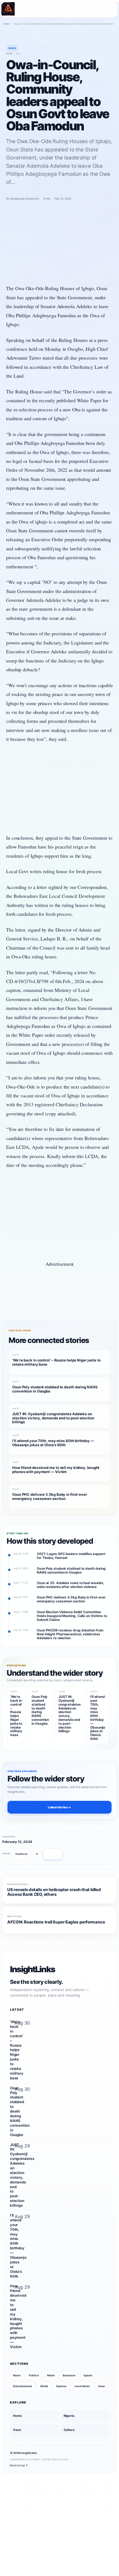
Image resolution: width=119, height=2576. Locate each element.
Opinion (61, 2386)
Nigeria (69, 2416)
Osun (102, 2386)
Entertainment (23, 2386)
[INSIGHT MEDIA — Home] (8, 9)
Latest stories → (59, 1807)
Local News (82, 2386)
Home (7, 24)
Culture (69, 2430)
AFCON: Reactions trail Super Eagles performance (56, 1922)
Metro (51, 2375)
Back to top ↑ (19, 2465)
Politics (34, 2375)
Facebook (21, 1854)
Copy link (53, 1854)
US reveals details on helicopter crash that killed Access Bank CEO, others (54, 1892)
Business (69, 2375)
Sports (88, 2375)
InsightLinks (33, 1969)
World (44, 2386)
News (17, 2375)
